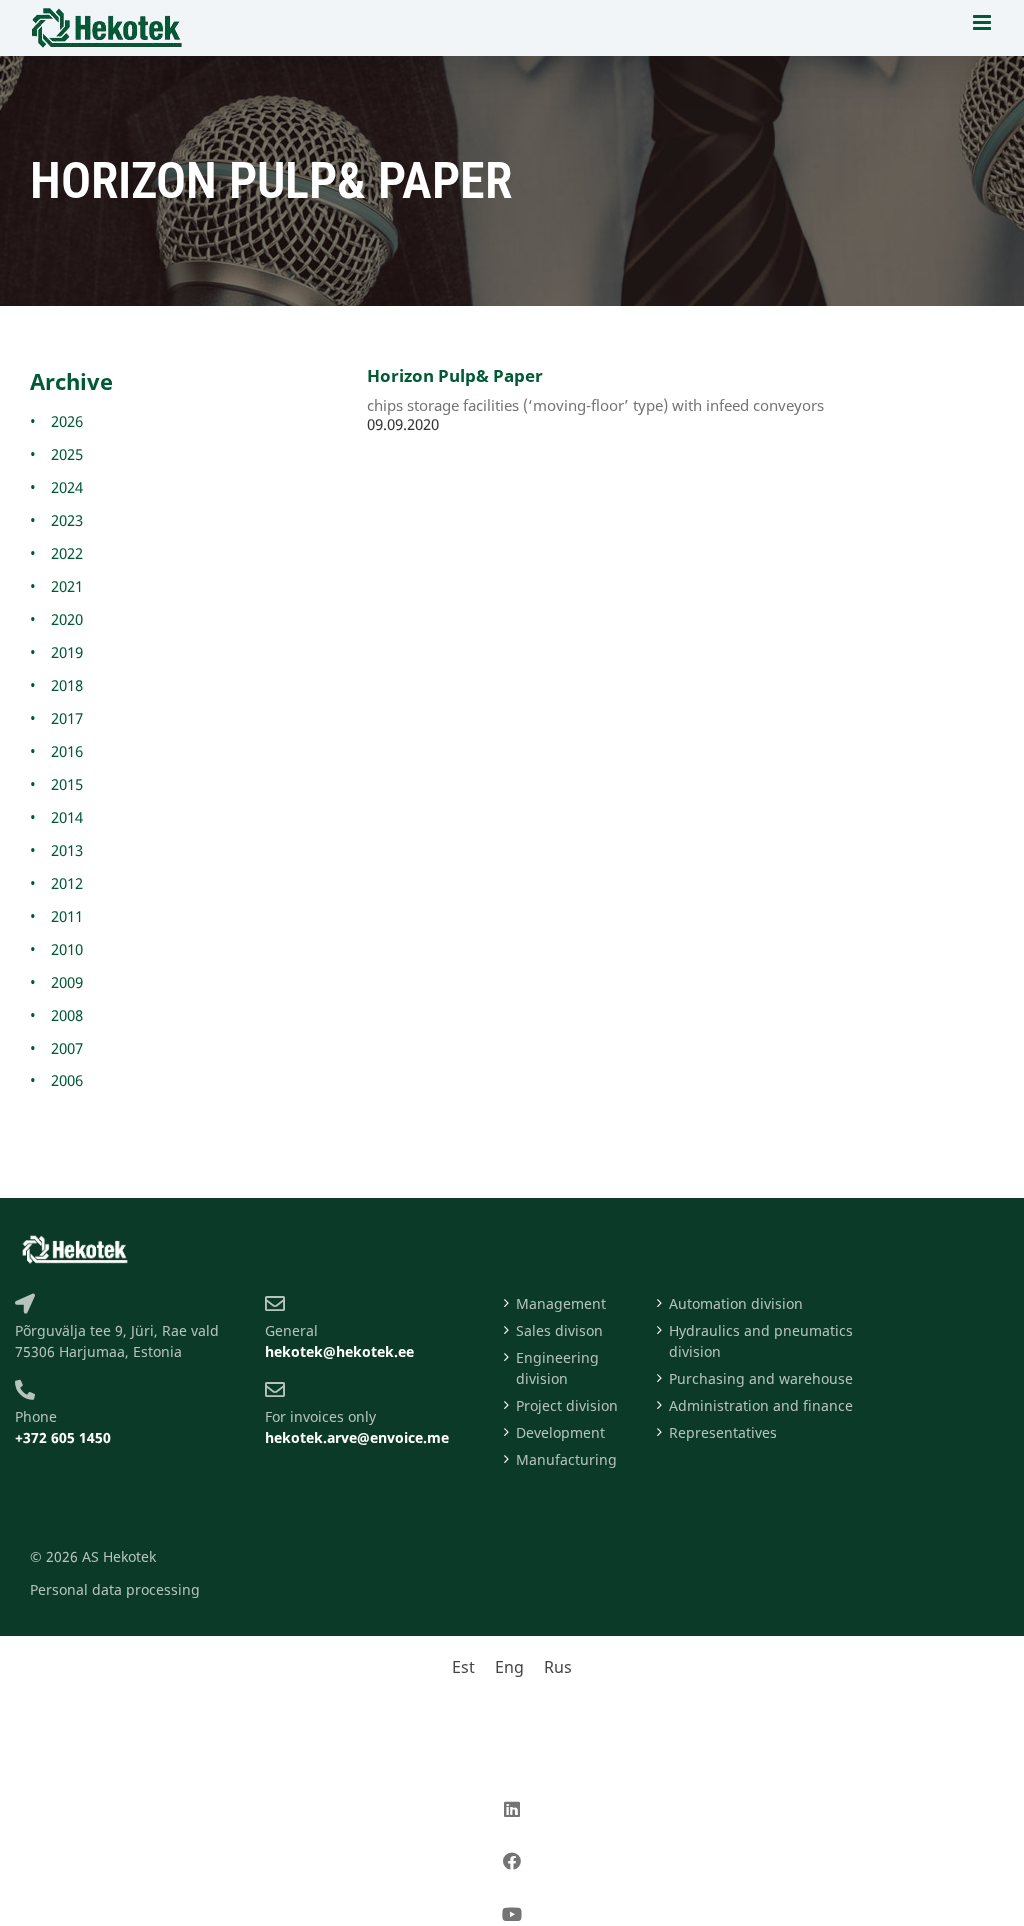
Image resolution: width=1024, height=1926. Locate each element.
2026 (67, 421)
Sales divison (559, 1330)
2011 (67, 916)
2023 (67, 520)
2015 (67, 784)
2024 (67, 487)
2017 (67, 718)
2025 (67, 454)
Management (561, 1303)
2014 (67, 817)
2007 (67, 1048)
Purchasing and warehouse (761, 1378)
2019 (67, 652)
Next (459, 479)
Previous (401, 479)
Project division (567, 1405)
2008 (67, 1015)
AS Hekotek (119, 1556)
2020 (67, 619)
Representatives (723, 1432)
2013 (67, 850)
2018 (67, 685)
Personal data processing (115, 1589)
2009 (67, 982)
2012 (67, 883)
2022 (67, 553)
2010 (67, 949)
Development (560, 1432)
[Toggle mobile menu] (983, 22)
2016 (67, 751)
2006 (67, 1080)
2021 (67, 586)
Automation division (736, 1303)
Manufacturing (566, 1459)
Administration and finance (761, 1405)
